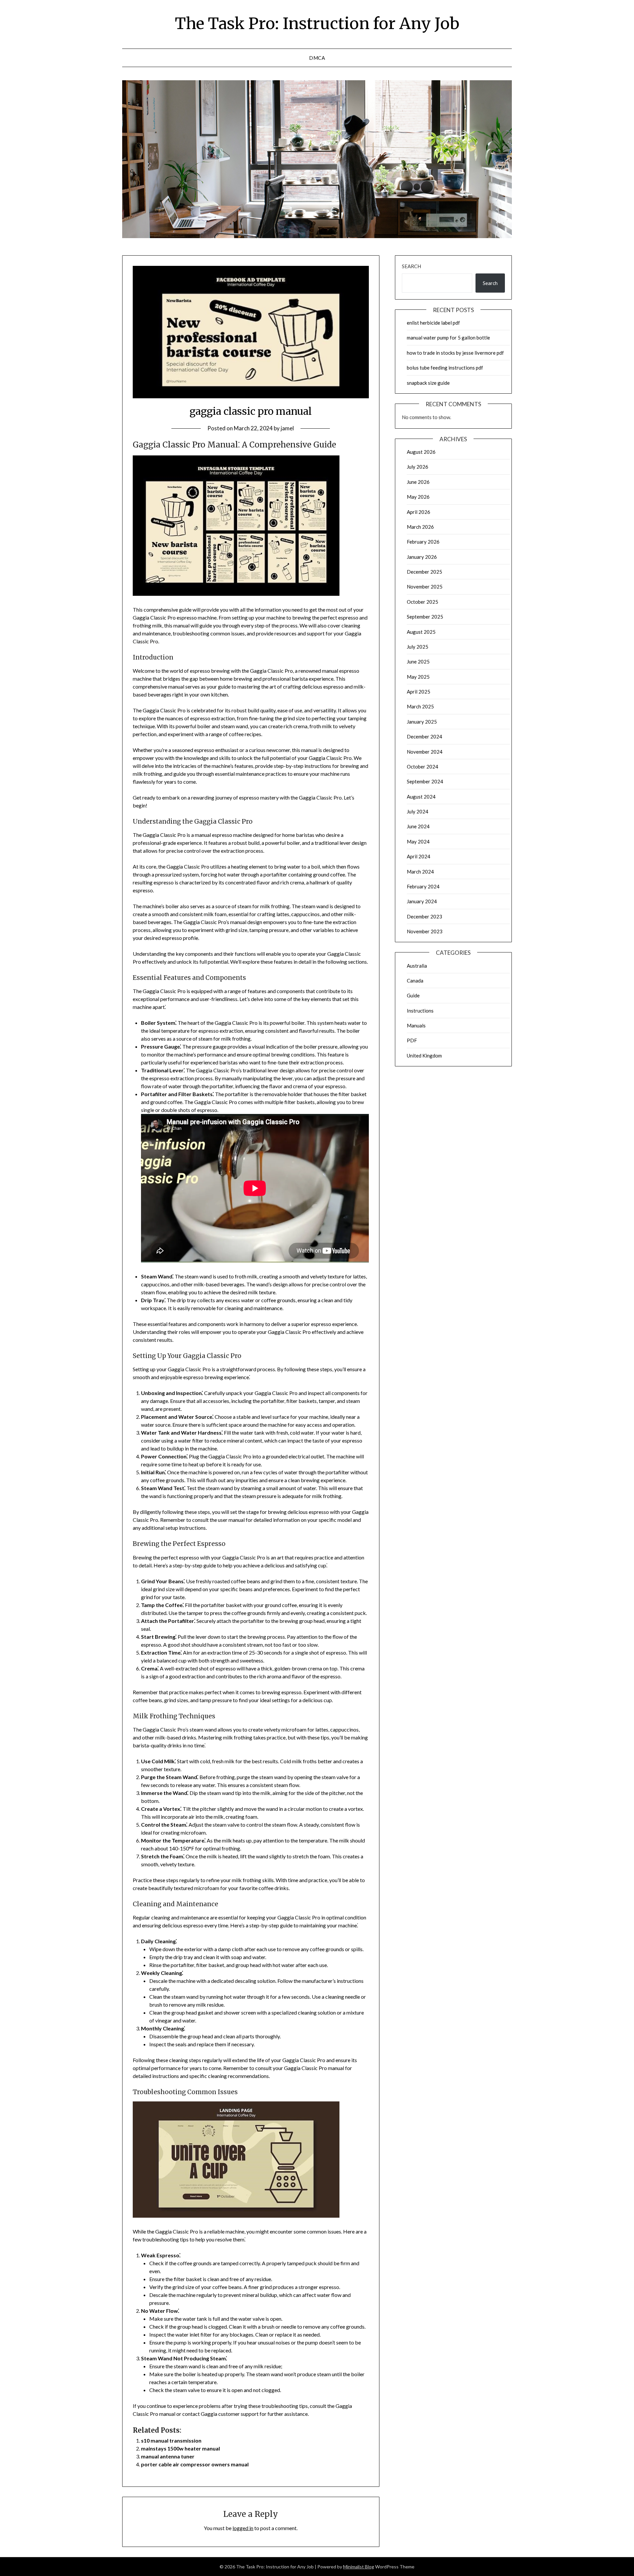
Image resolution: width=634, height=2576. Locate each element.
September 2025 (425, 617)
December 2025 (424, 572)
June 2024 (418, 826)
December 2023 (424, 916)
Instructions (420, 1011)
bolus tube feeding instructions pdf (445, 368)
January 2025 (422, 722)
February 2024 (423, 886)
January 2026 (422, 557)
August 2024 (421, 797)
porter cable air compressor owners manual (195, 2464)
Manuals (416, 1025)
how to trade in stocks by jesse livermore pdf (455, 353)
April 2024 (419, 856)
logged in (243, 2528)
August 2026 (421, 452)
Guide (413, 995)
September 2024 (425, 781)
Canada (415, 981)
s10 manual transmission (171, 2440)
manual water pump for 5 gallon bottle (448, 338)
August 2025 (421, 632)
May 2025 (418, 677)
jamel (287, 428)
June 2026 (418, 482)
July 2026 (418, 467)
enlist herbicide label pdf (433, 323)
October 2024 (423, 767)
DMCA (317, 58)
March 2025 (420, 706)
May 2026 (418, 497)
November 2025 (425, 587)
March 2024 (420, 872)
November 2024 (425, 752)
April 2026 (419, 512)
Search (411, 266)
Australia (417, 966)
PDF (412, 1040)
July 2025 (418, 647)
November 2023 (425, 931)
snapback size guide (428, 383)
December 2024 (424, 736)
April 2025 (419, 692)
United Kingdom (424, 1055)
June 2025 (418, 662)
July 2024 (418, 811)
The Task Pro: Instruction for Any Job (317, 23)
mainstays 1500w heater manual (180, 2448)
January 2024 (422, 901)
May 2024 (418, 841)
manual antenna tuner (168, 2456)
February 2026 (423, 542)
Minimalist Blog (359, 2567)
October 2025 (423, 602)
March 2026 (420, 527)
